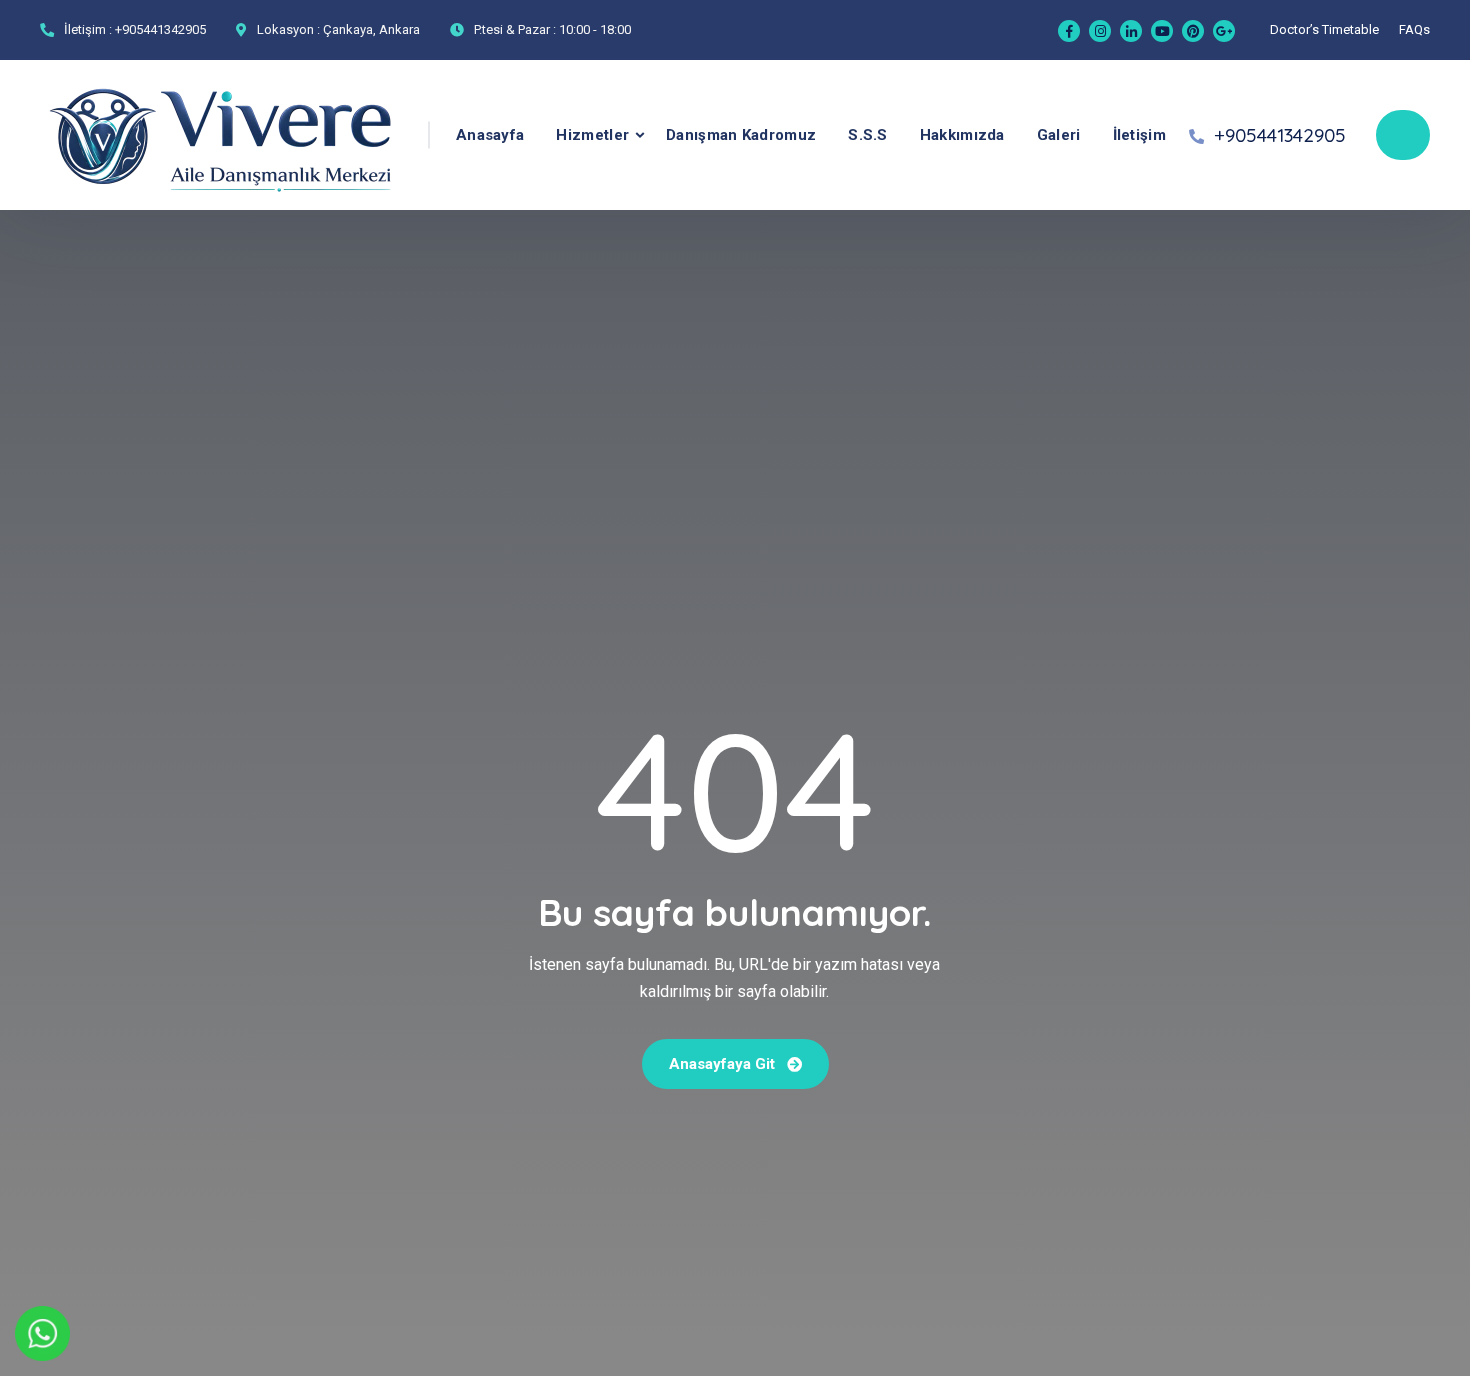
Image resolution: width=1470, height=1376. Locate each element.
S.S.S (868, 135)
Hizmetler (592, 135)
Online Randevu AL (1403, 135)
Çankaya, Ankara (371, 29)
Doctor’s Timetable (1324, 29)
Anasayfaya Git (724, 1064)
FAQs (1414, 29)
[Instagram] (1100, 31)
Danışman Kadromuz (741, 135)
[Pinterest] (1193, 31)
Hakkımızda (962, 135)
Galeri (1059, 135)
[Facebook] (1069, 31)
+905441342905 (160, 29)
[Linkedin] (1131, 31)
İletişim (1139, 135)
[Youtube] (1162, 31)
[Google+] (1224, 31)
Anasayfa (490, 135)
